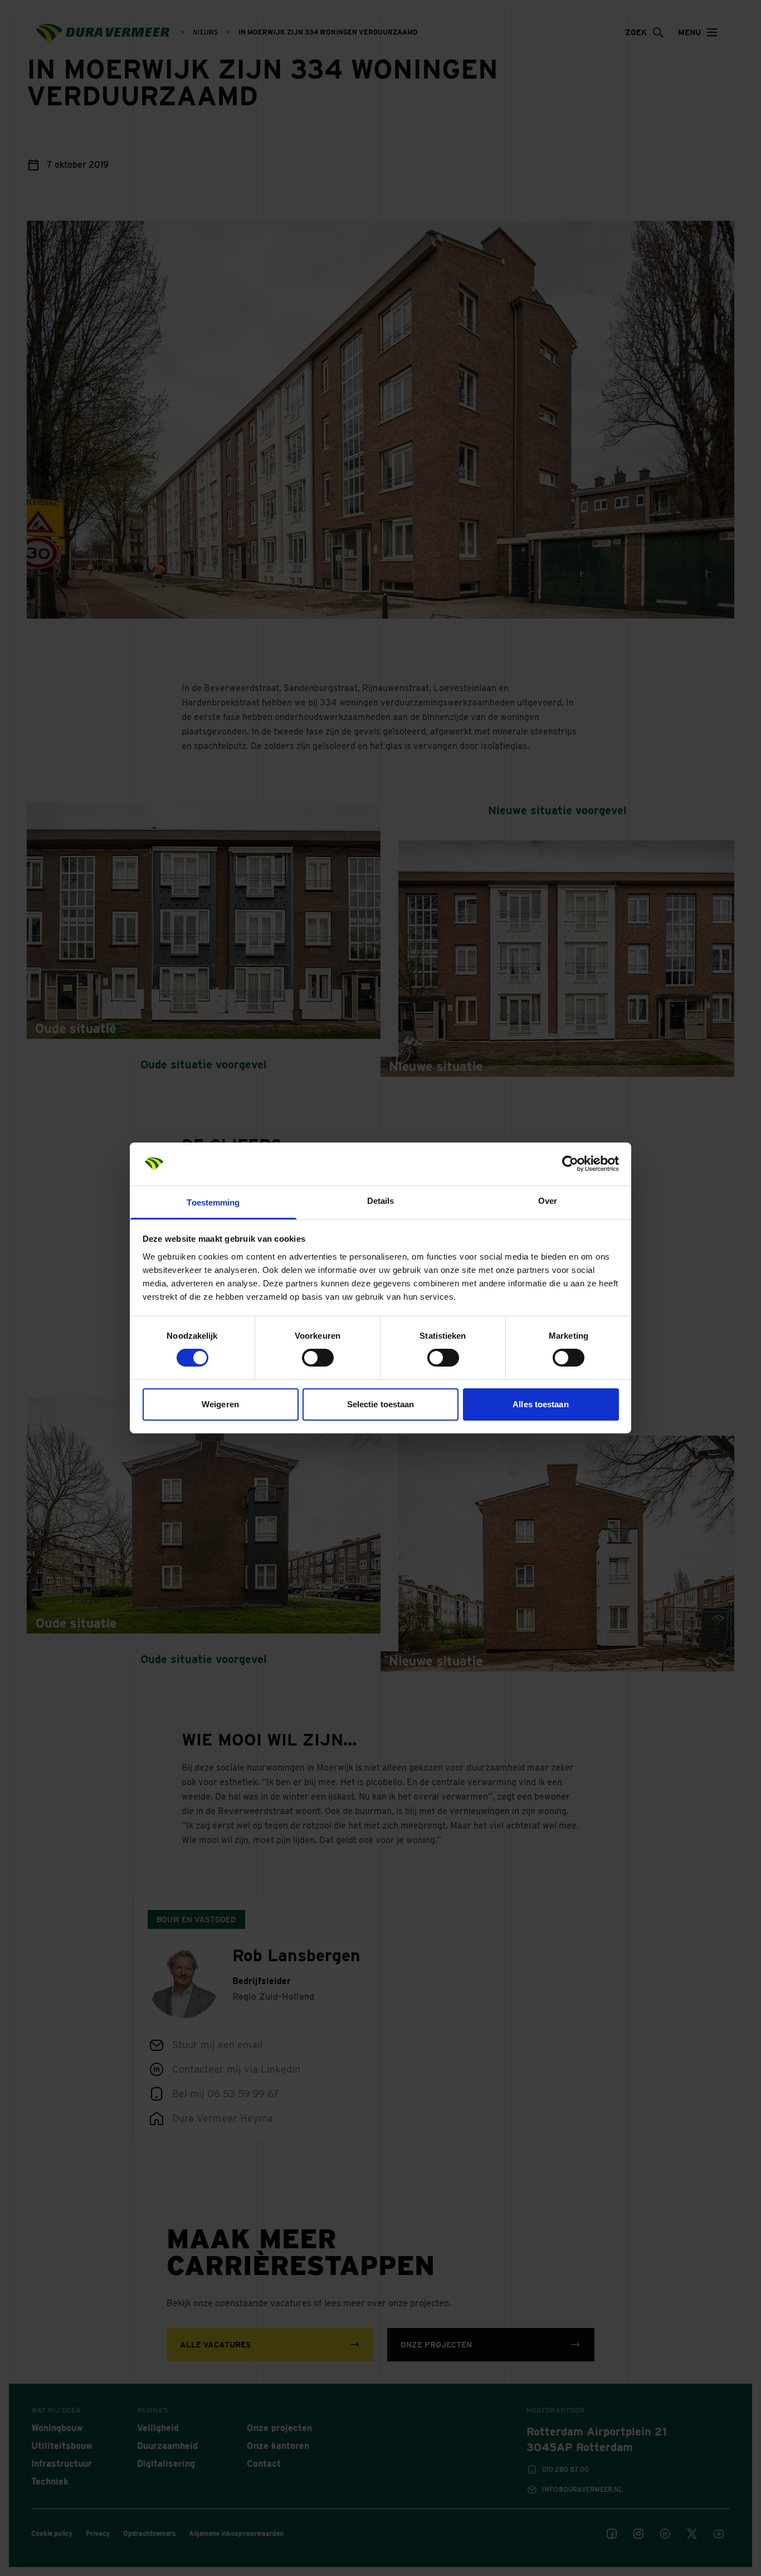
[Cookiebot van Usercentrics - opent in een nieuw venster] (570, 1164)
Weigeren (220, 1404)
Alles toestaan (540, 1404)
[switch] (318, 1358)
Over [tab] (548, 1201)
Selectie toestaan (381, 1404)
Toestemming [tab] (213, 1202)
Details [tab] (381, 1201)
